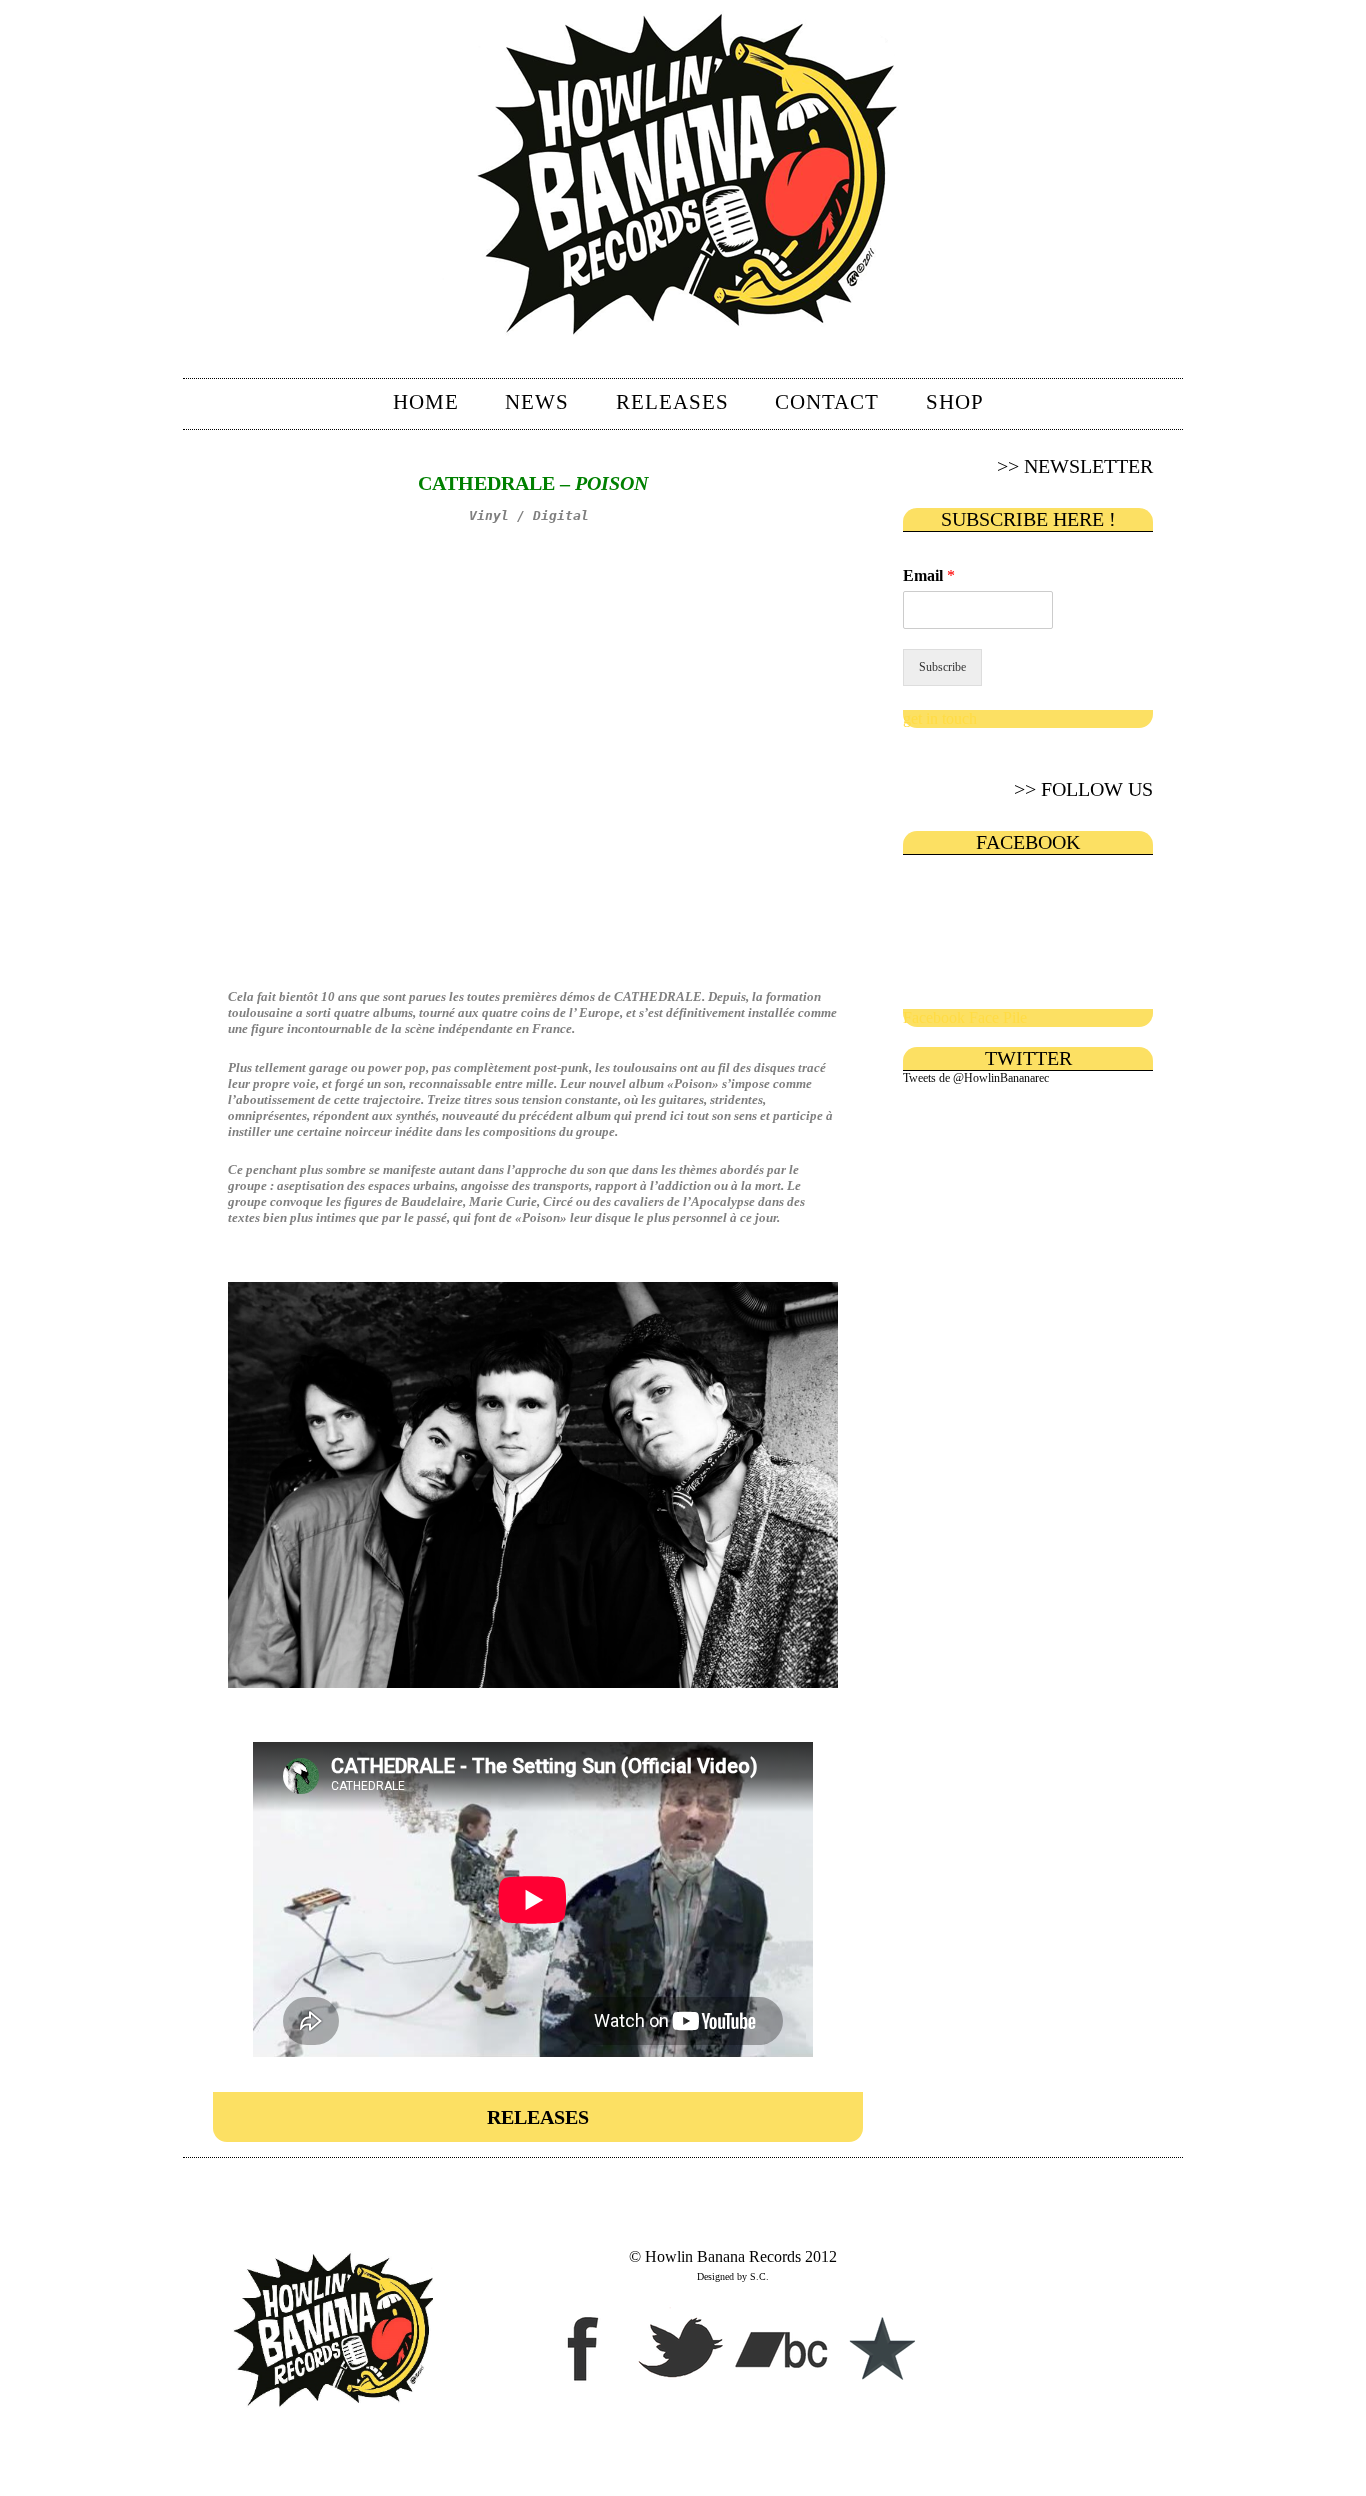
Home (426, 402)
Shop (955, 402)
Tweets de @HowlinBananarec (976, 1078)
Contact (827, 402)
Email (929, 575)
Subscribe (942, 667)
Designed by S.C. (733, 2276)
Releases (672, 402)
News (537, 402)
